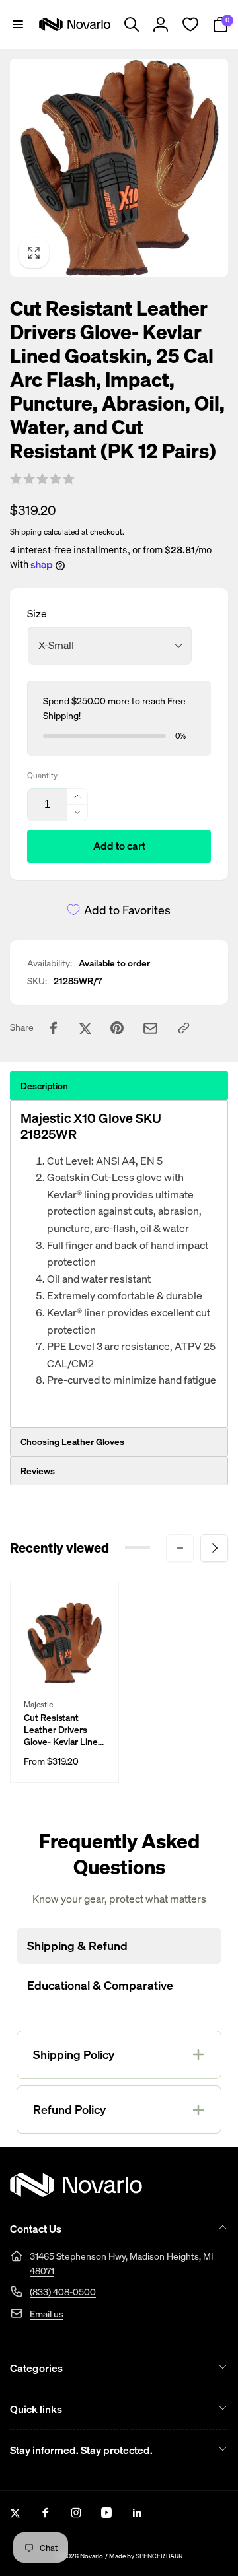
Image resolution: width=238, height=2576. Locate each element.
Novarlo (92, 2556)
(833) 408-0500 (63, 2292)
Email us (47, 2314)
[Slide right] (214, 1548)
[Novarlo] (76, 2193)
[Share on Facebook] (54, 1028)
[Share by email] (150, 1028)
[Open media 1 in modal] (119, 168)
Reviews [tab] (38, 1471)
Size (37, 613)
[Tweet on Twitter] (85, 1028)
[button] (18, 24)
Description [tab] (44, 1086)
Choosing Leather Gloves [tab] (72, 1441)
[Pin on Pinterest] (117, 1028)
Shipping (26, 532)
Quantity (42, 775)
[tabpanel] (119, 1264)
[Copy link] (184, 1028)
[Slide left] (180, 1548)
